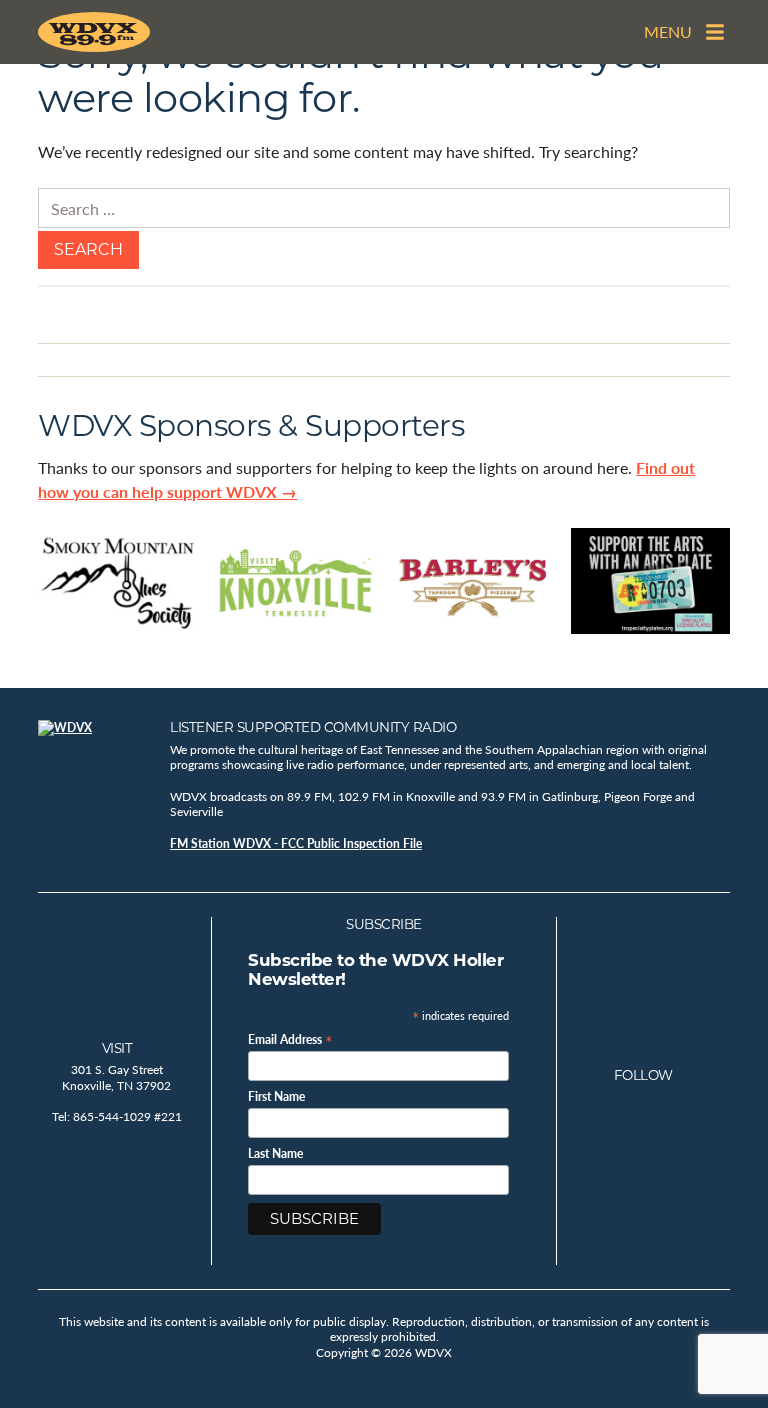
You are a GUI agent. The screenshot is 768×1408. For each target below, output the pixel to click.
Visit (117, 1048)
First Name (276, 1097)
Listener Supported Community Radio (313, 727)
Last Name (275, 1154)
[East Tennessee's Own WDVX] (98, 32)
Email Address (290, 1038)
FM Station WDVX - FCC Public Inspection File (296, 843)
